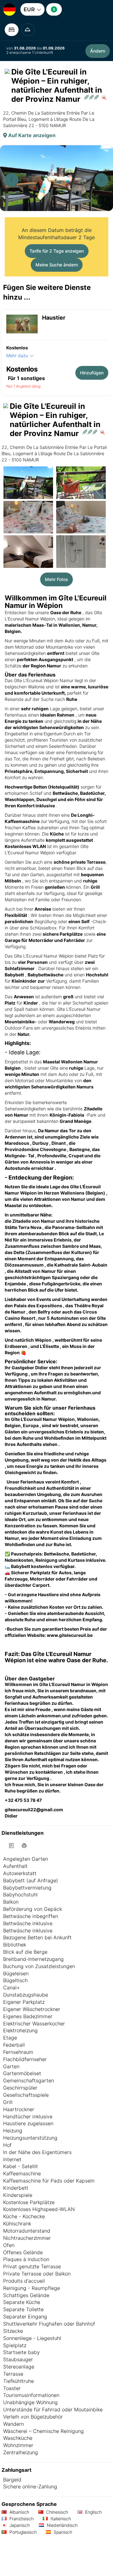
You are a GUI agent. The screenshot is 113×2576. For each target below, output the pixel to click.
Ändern (98, 51)
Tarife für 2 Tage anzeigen (57, 251)
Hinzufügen (92, 373)
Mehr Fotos (56, 579)
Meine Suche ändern (57, 265)
